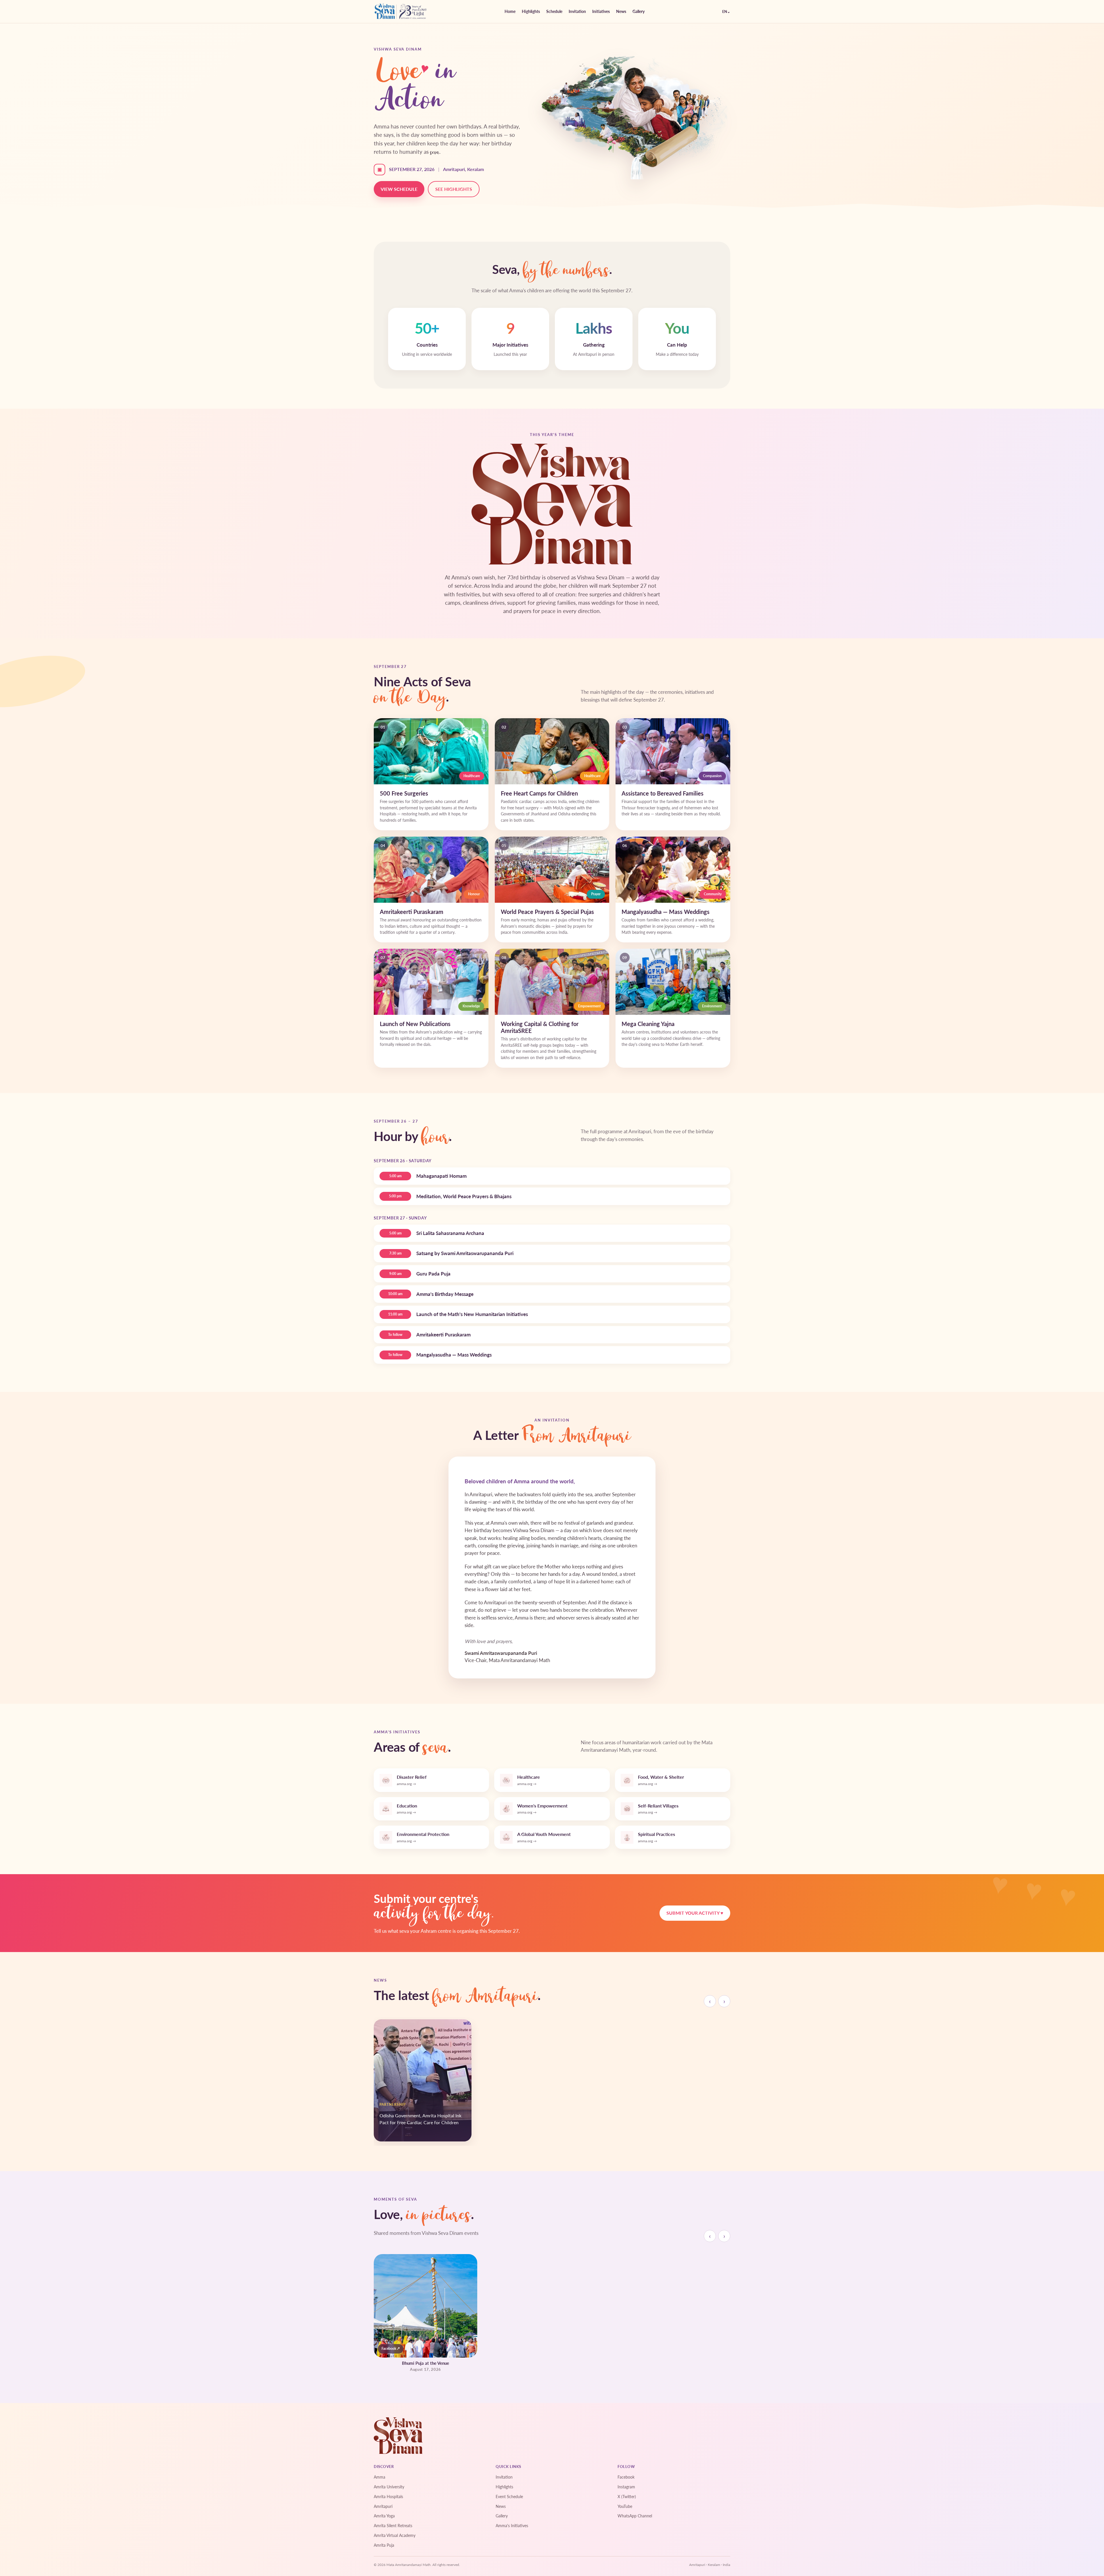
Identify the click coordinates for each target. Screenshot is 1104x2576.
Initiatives (601, 11)
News (621, 11)
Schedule (554, 11)
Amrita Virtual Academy (395, 2535)
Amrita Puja (384, 2545)
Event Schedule (509, 2497)
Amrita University (389, 2487)
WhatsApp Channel (635, 2516)
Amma (379, 2477)
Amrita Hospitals (388, 2497)
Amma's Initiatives (512, 2526)
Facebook (626, 2477)
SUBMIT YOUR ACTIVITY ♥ (695, 1913)
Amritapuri (383, 2506)
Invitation (577, 11)
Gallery (639, 11)
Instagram (626, 2487)
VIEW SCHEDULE (399, 189)
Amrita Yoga (384, 2516)
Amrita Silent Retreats (393, 2526)
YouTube (625, 2506)
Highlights (531, 11)
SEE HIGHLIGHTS (454, 189)
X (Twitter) (627, 2497)
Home (510, 11)
